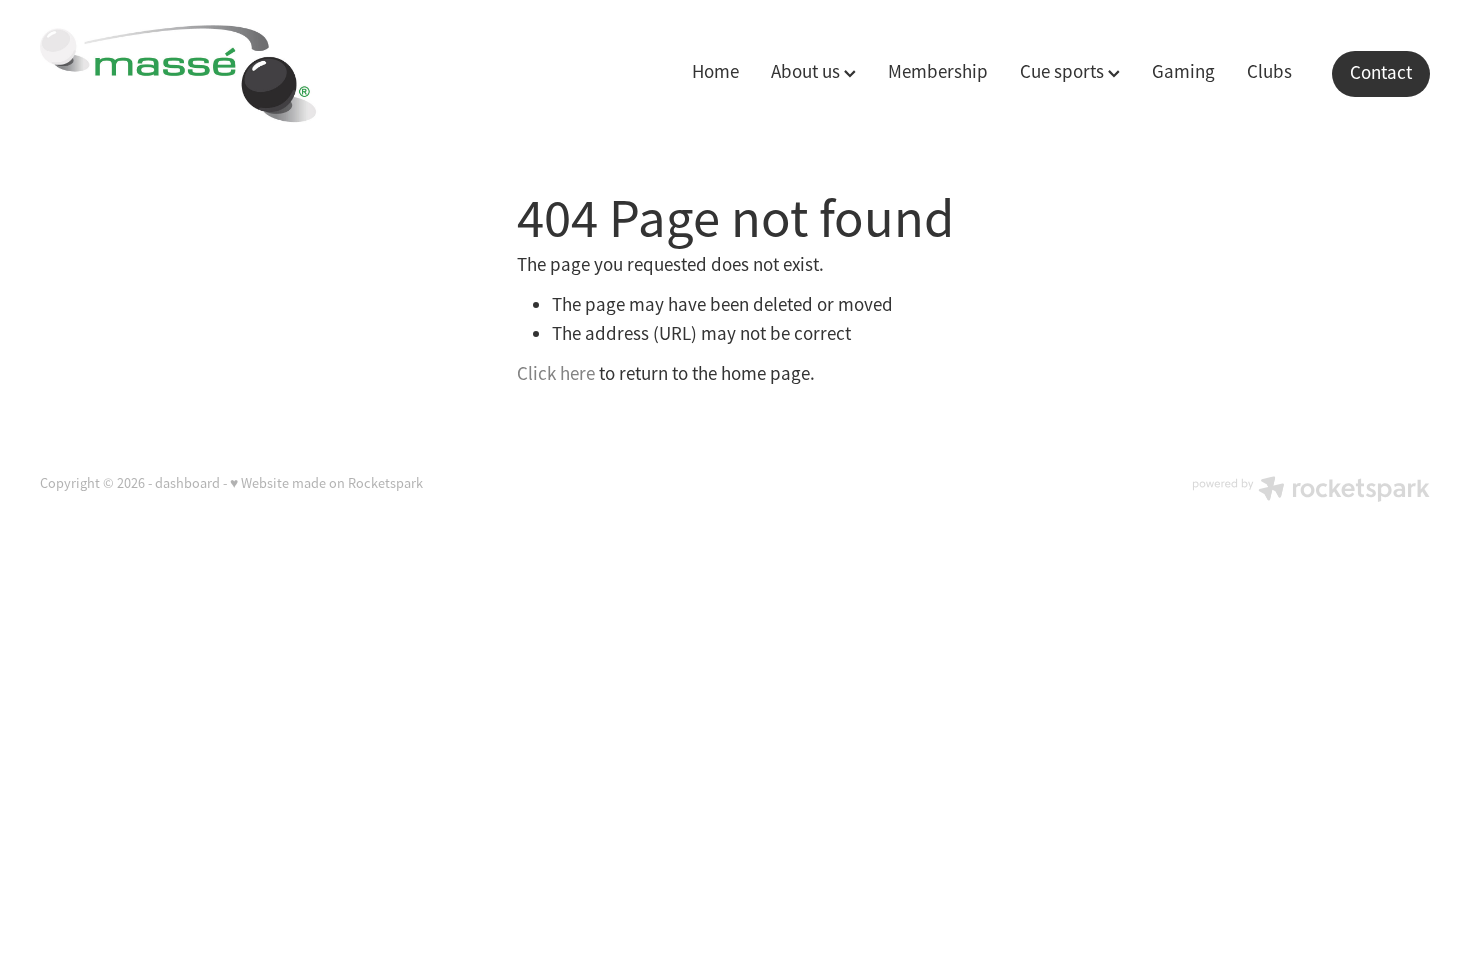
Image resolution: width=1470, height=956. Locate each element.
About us (807, 72)
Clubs (1269, 72)
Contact (1381, 73)
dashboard (187, 483)
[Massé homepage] (179, 74)
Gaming (1183, 72)
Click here (556, 374)
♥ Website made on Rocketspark (326, 483)
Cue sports (1064, 72)
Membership (938, 72)
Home (715, 72)
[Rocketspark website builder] (1311, 491)
